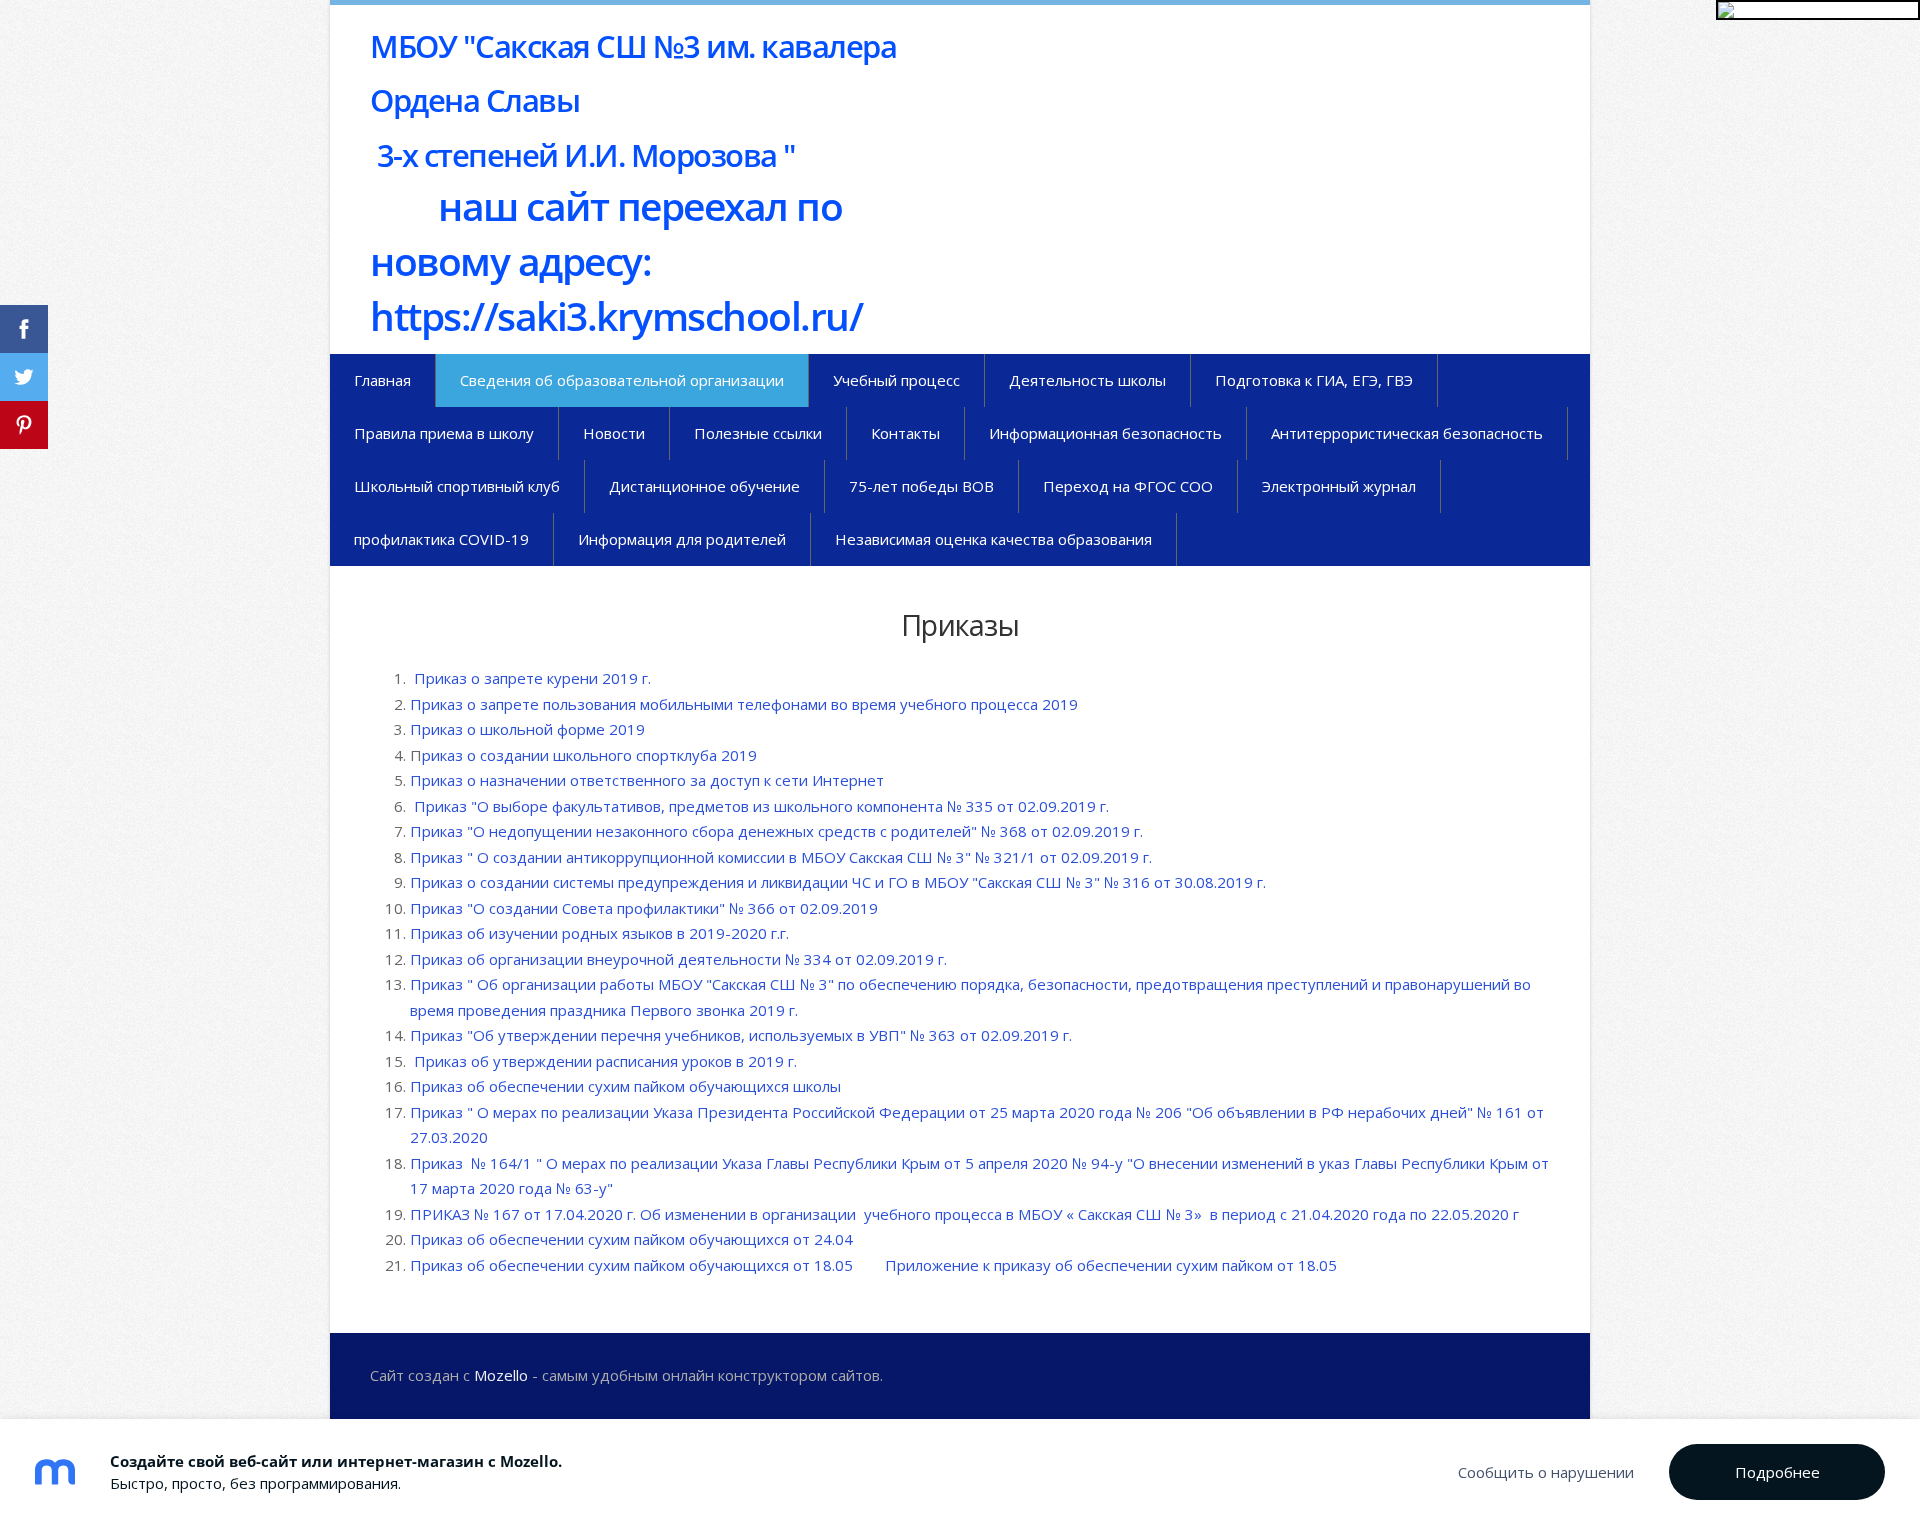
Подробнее (1777, 1472)
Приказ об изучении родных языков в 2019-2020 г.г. (601, 933)
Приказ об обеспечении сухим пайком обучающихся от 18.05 (631, 1265)
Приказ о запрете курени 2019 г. (530, 678)
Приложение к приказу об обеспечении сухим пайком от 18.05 (1111, 1265)
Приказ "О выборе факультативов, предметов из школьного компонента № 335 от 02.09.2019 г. (763, 806)
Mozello (501, 1375)
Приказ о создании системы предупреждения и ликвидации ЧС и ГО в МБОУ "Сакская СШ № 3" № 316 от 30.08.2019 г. (838, 882)
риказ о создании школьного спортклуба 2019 (589, 755)
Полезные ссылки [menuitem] (758, 433)
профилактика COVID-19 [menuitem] (441, 539)
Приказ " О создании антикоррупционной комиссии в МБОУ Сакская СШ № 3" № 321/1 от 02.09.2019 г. (781, 857)
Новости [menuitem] (614, 433)
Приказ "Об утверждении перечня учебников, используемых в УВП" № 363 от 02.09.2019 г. (743, 1035)
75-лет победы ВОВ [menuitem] (921, 486)
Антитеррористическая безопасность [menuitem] (1407, 433)
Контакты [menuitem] (905, 433)
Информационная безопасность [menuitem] (1105, 433)
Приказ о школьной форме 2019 (529, 729)
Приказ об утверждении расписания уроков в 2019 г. (605, 1061)
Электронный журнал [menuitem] (1339, 486)
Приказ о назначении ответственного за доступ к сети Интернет (647, 780)
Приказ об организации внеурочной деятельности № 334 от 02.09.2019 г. (678, 959)
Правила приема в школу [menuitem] (444, 433)
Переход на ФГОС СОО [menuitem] (1128, 486)
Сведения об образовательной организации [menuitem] (622, 380)
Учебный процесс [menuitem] (896, 380)
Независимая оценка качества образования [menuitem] (993, 539)
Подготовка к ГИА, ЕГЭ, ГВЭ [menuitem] (1314, 380)
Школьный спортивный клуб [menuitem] (457, 486)
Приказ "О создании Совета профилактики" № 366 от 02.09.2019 (646, 908)
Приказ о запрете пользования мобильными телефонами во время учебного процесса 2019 (744, 704)
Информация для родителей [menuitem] (682, 539)
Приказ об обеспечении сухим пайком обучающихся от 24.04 (631, 1239)
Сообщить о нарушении (1546, 1472)
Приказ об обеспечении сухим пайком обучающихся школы (625, 1086)
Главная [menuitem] (382, 380)
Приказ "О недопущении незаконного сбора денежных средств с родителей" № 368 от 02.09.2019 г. (780, 831)
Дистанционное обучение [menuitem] (704, 486)
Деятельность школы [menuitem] (1087, 380)
